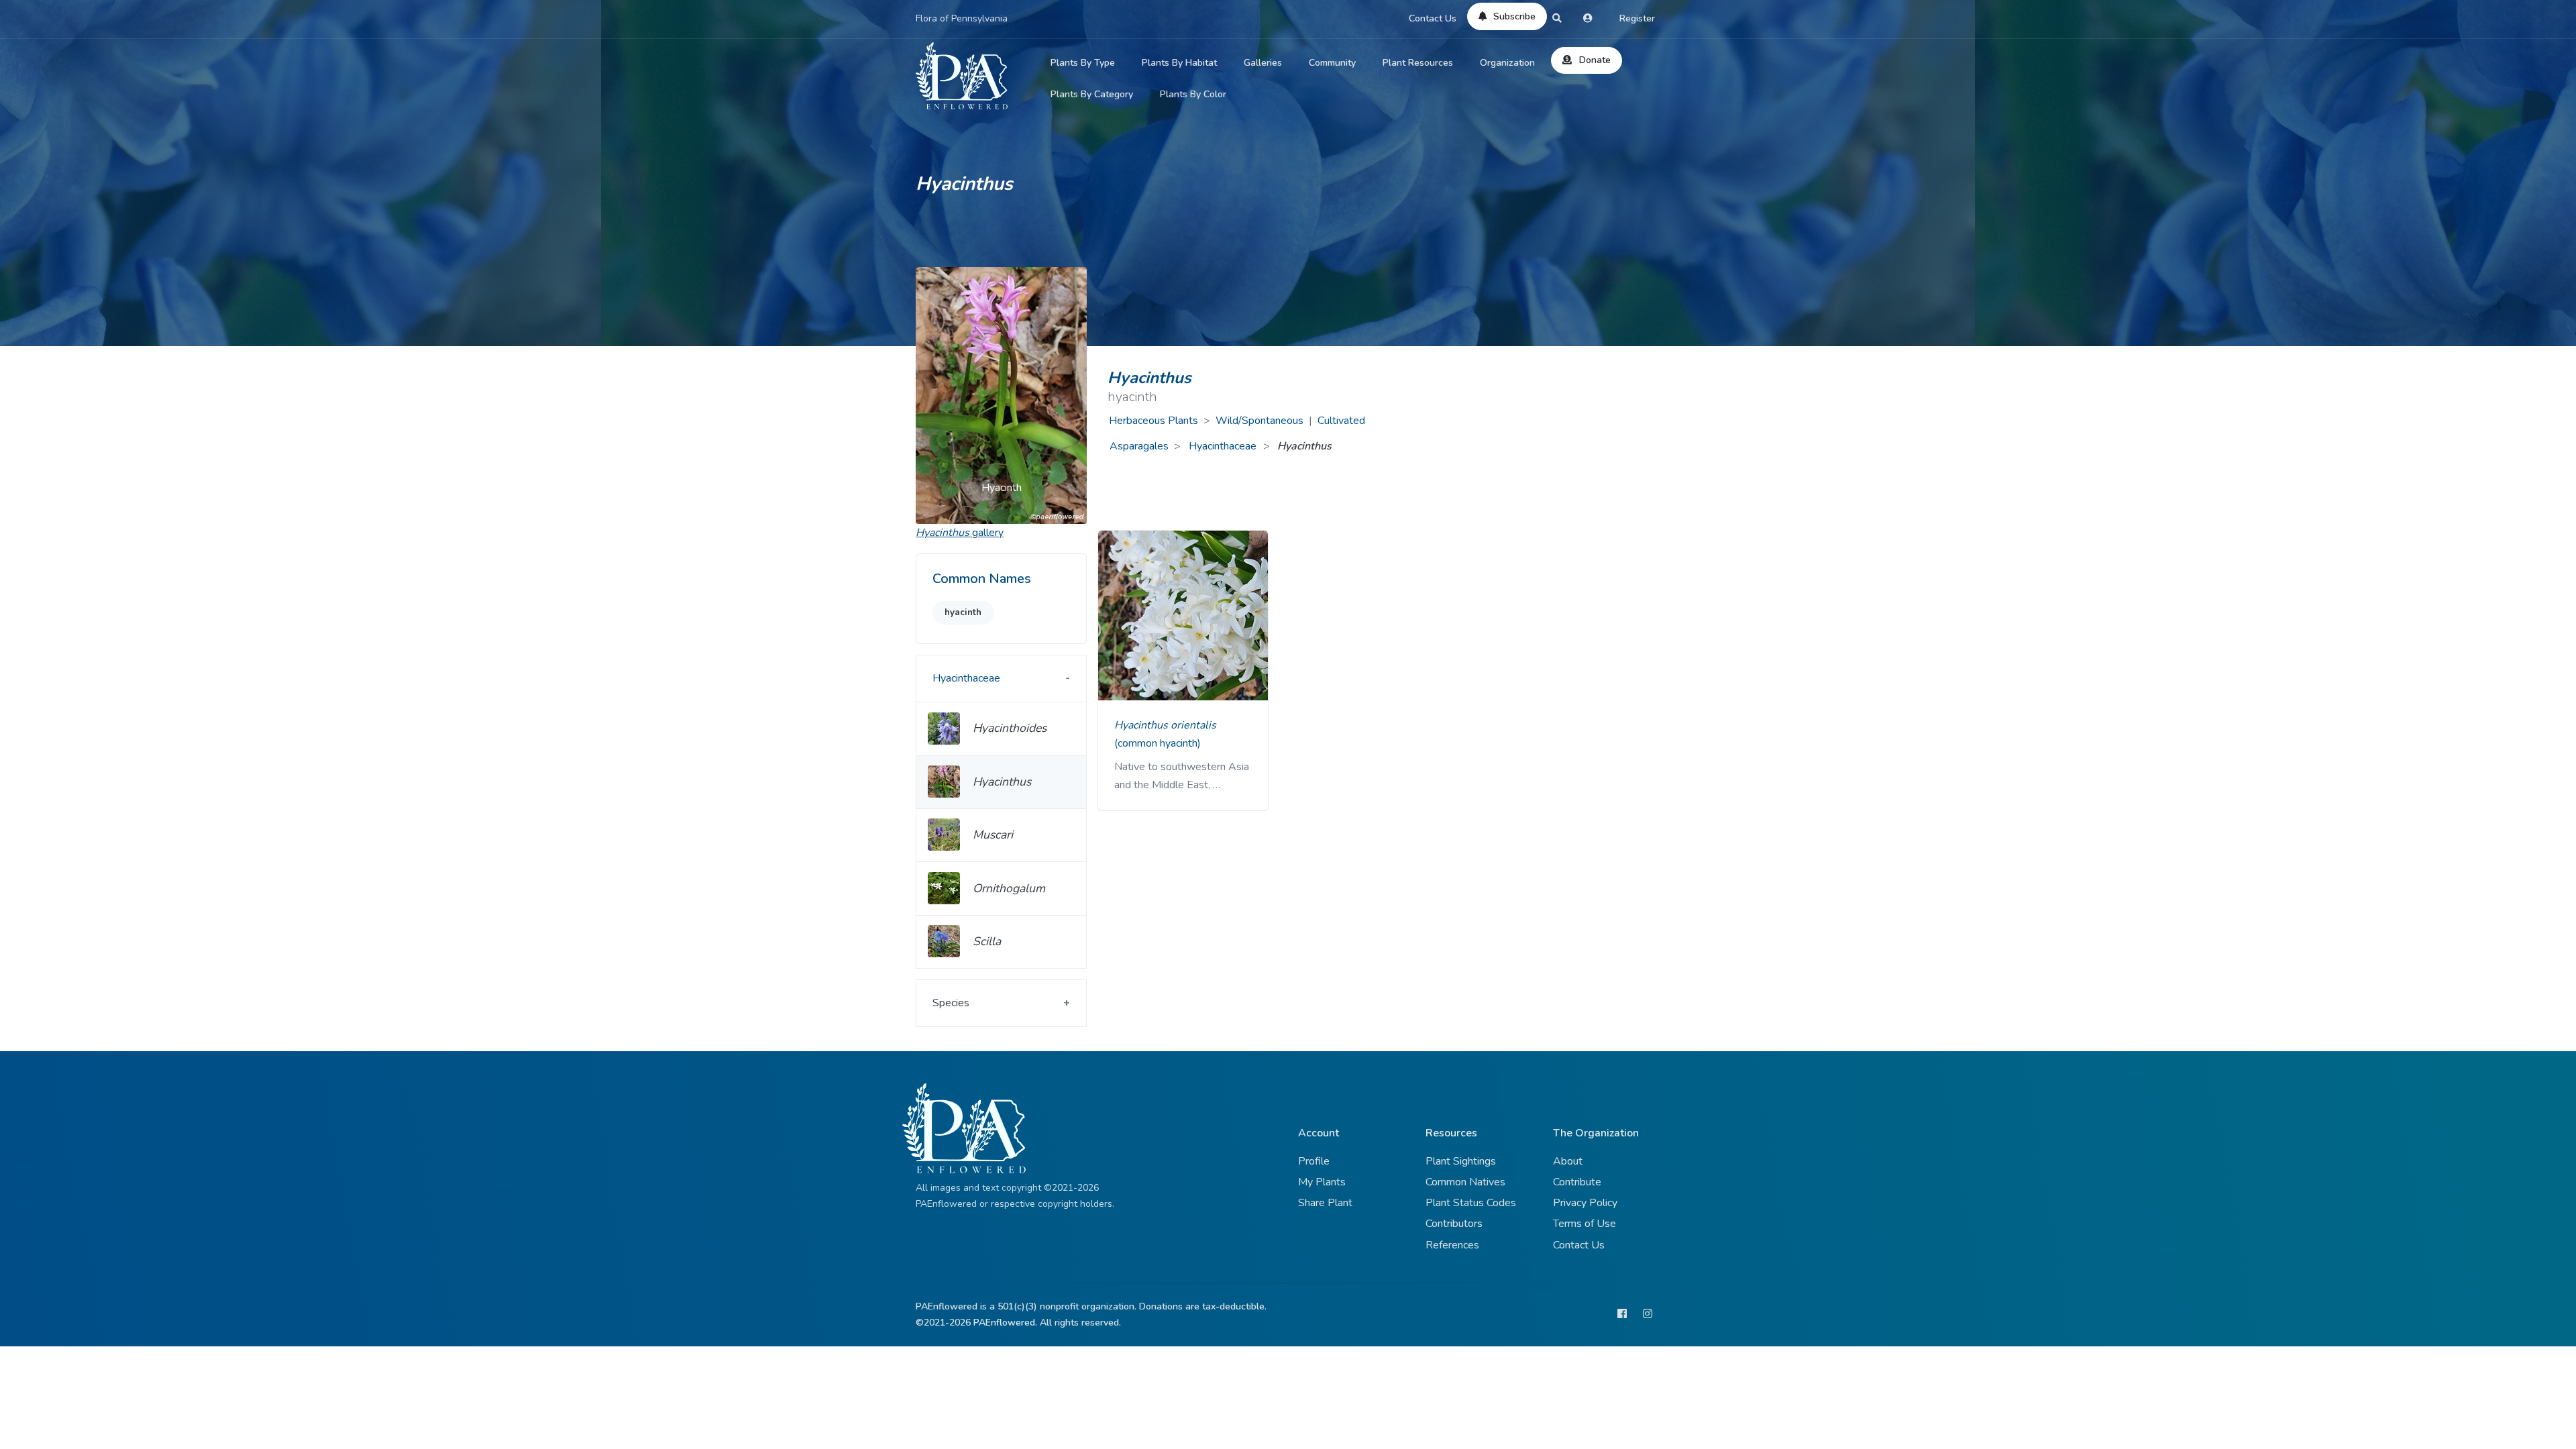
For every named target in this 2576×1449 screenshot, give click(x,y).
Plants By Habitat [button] (1179, 63)
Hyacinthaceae (1224, 446)
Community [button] (1332, 63)
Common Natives (1465, 1182)
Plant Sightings (1461, 1161)
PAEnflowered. (1005, 1323)
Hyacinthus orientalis (1165, 725)
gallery (960, 533)
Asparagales (1139, 446)
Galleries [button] (1263, 63)
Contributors (1454, 1224)
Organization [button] (1507, 63)
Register (1637, 18)
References (1452, 1245)
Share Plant (1325, 1203)
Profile (1314, 1161)
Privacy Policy (1585, 1203)
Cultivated (1341, 421)
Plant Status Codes (1471, 1203)
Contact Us (1433, 18)
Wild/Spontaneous (1259, 421)
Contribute (1577, 1182)
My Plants (1322, 1182)
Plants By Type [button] (1083, 63)
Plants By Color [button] (1193, 94)
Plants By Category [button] (1092, 94)
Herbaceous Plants (1153, 421)
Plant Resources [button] (1418, 63)
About (1568, 1161)
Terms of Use (1585, 1224)
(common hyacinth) (1158, 743)
